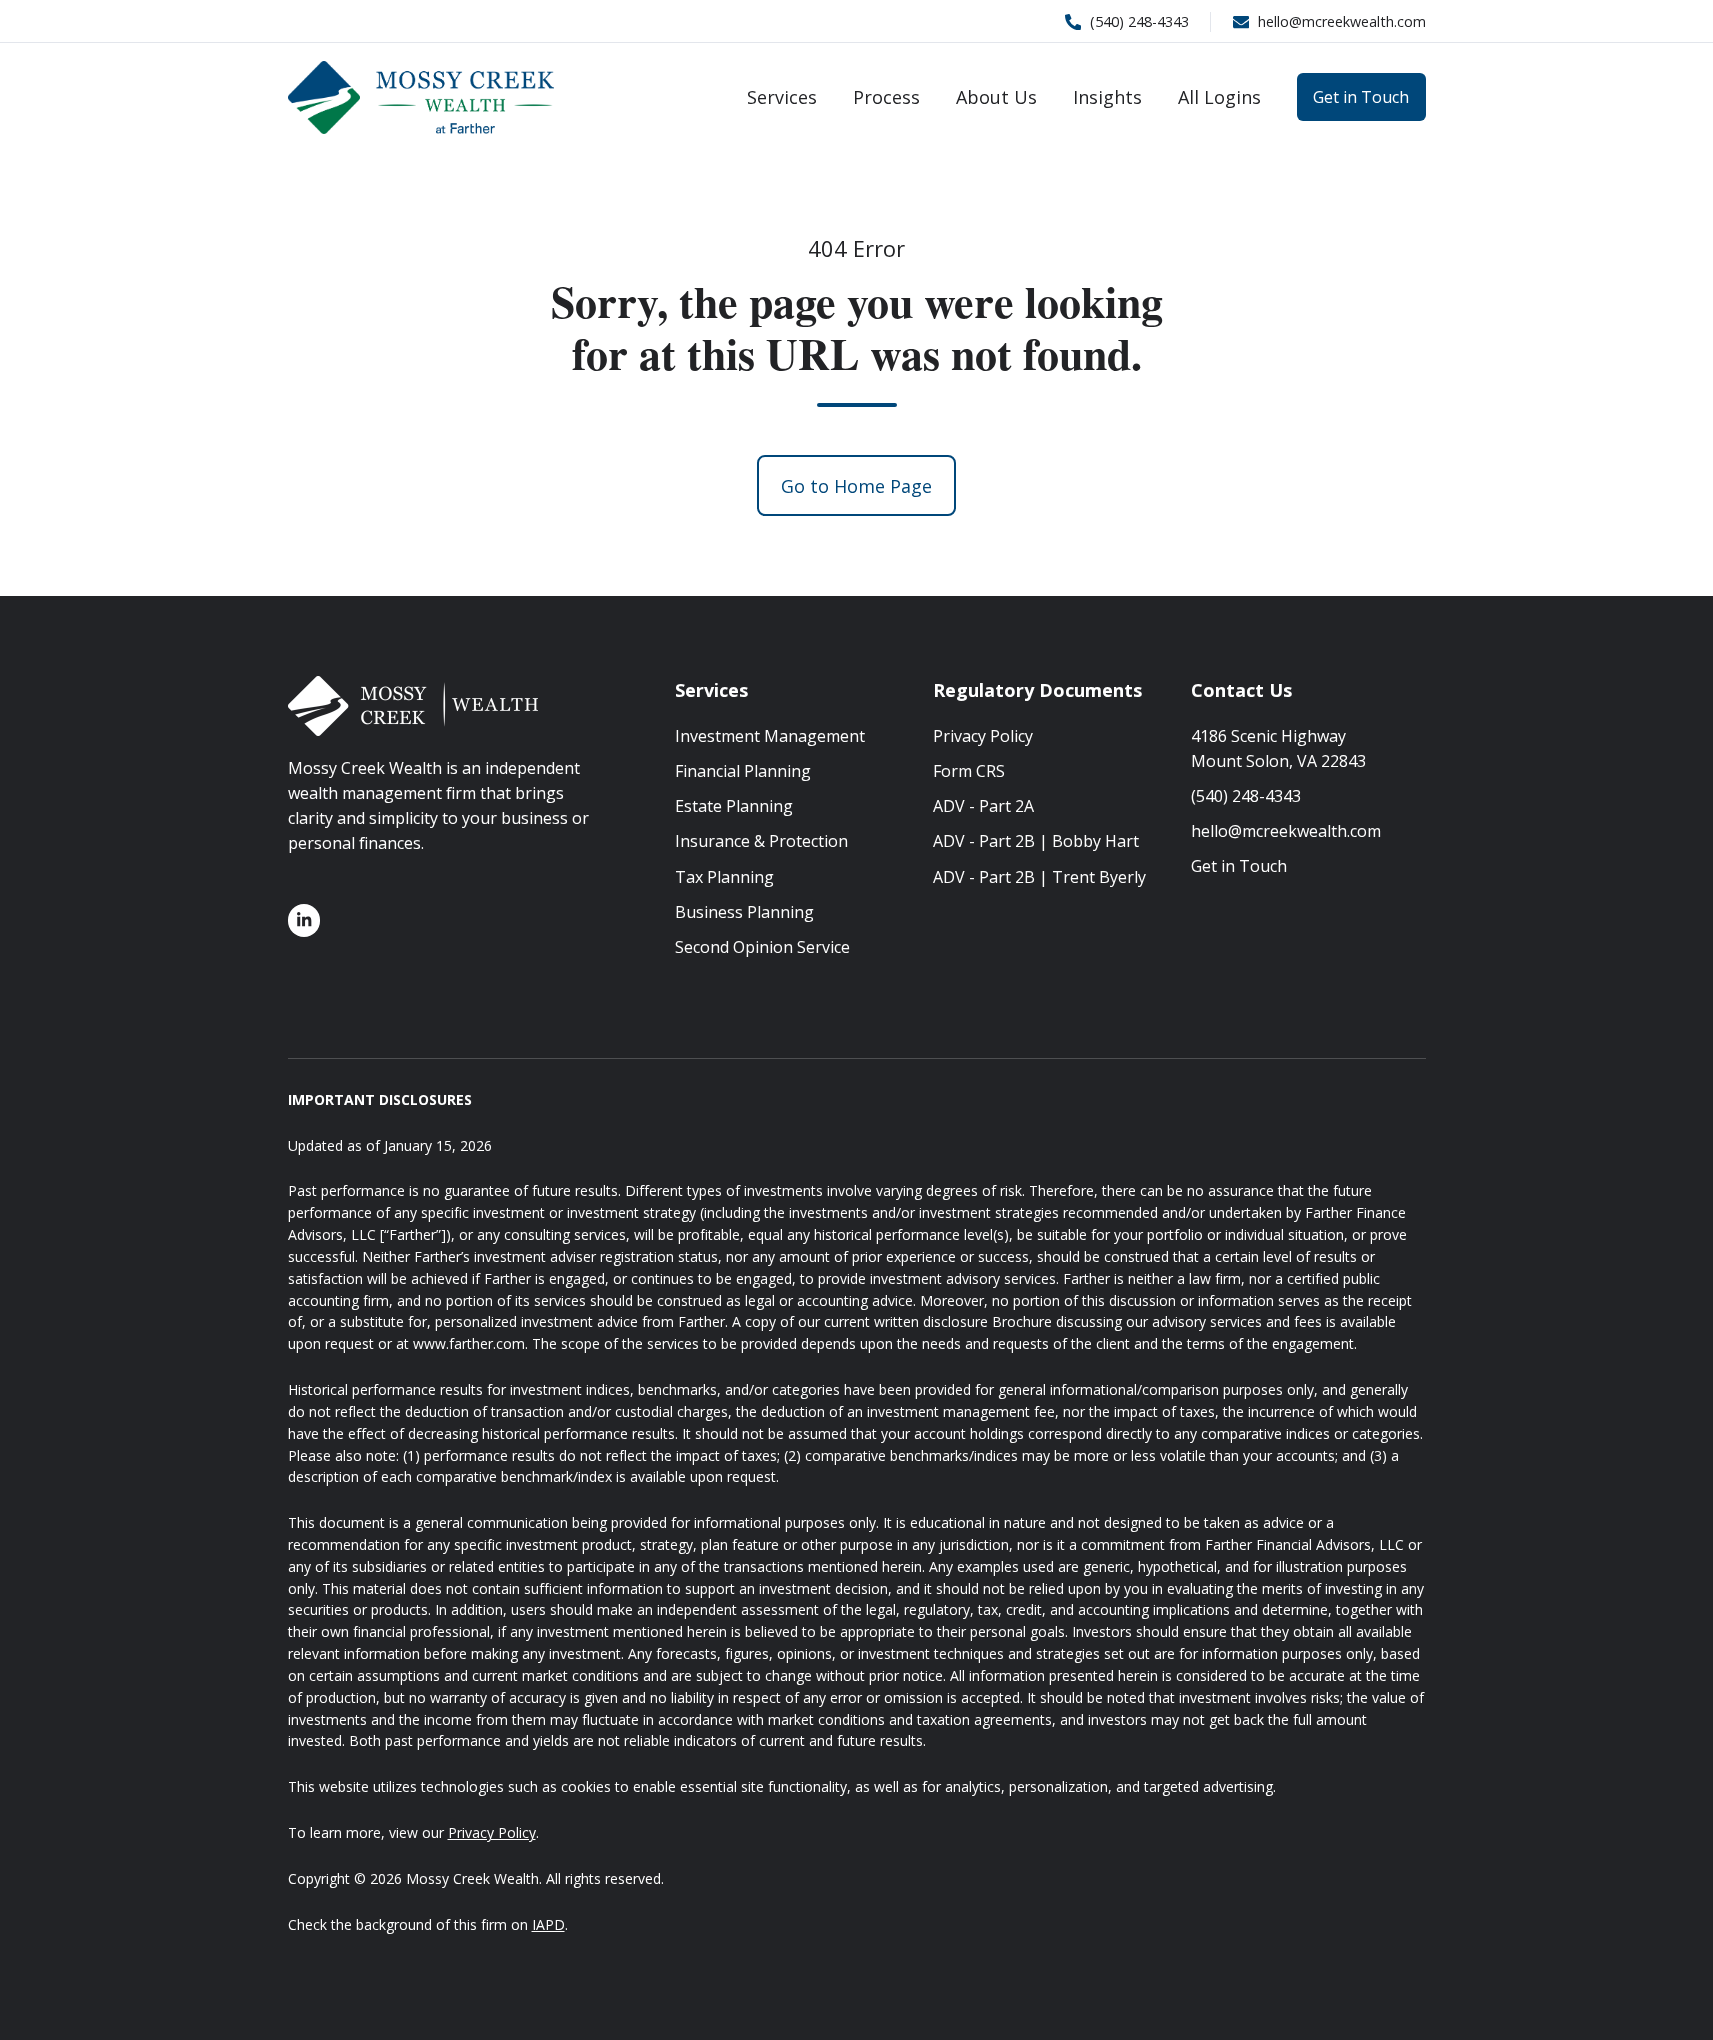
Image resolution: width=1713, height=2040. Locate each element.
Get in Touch (1361, 97)
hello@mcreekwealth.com (1286, 831)
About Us (996, 97)
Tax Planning (724, 877)
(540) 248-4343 (1246, 796)
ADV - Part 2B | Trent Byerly (1039, 877)
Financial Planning (743, 771)
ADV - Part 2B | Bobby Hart (1036, 841)
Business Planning (744, 912)
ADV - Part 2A (983, 806)
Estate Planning (734, 806)
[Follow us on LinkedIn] (304, 920)
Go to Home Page (856, 486)
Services (782, 97)
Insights (1107, 97)
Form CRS (969, 771)
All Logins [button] (1219, 97)
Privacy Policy (983, 736)
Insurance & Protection (761, 841)
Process (886, 97)
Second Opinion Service (762, 947)
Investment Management (770, 736)
